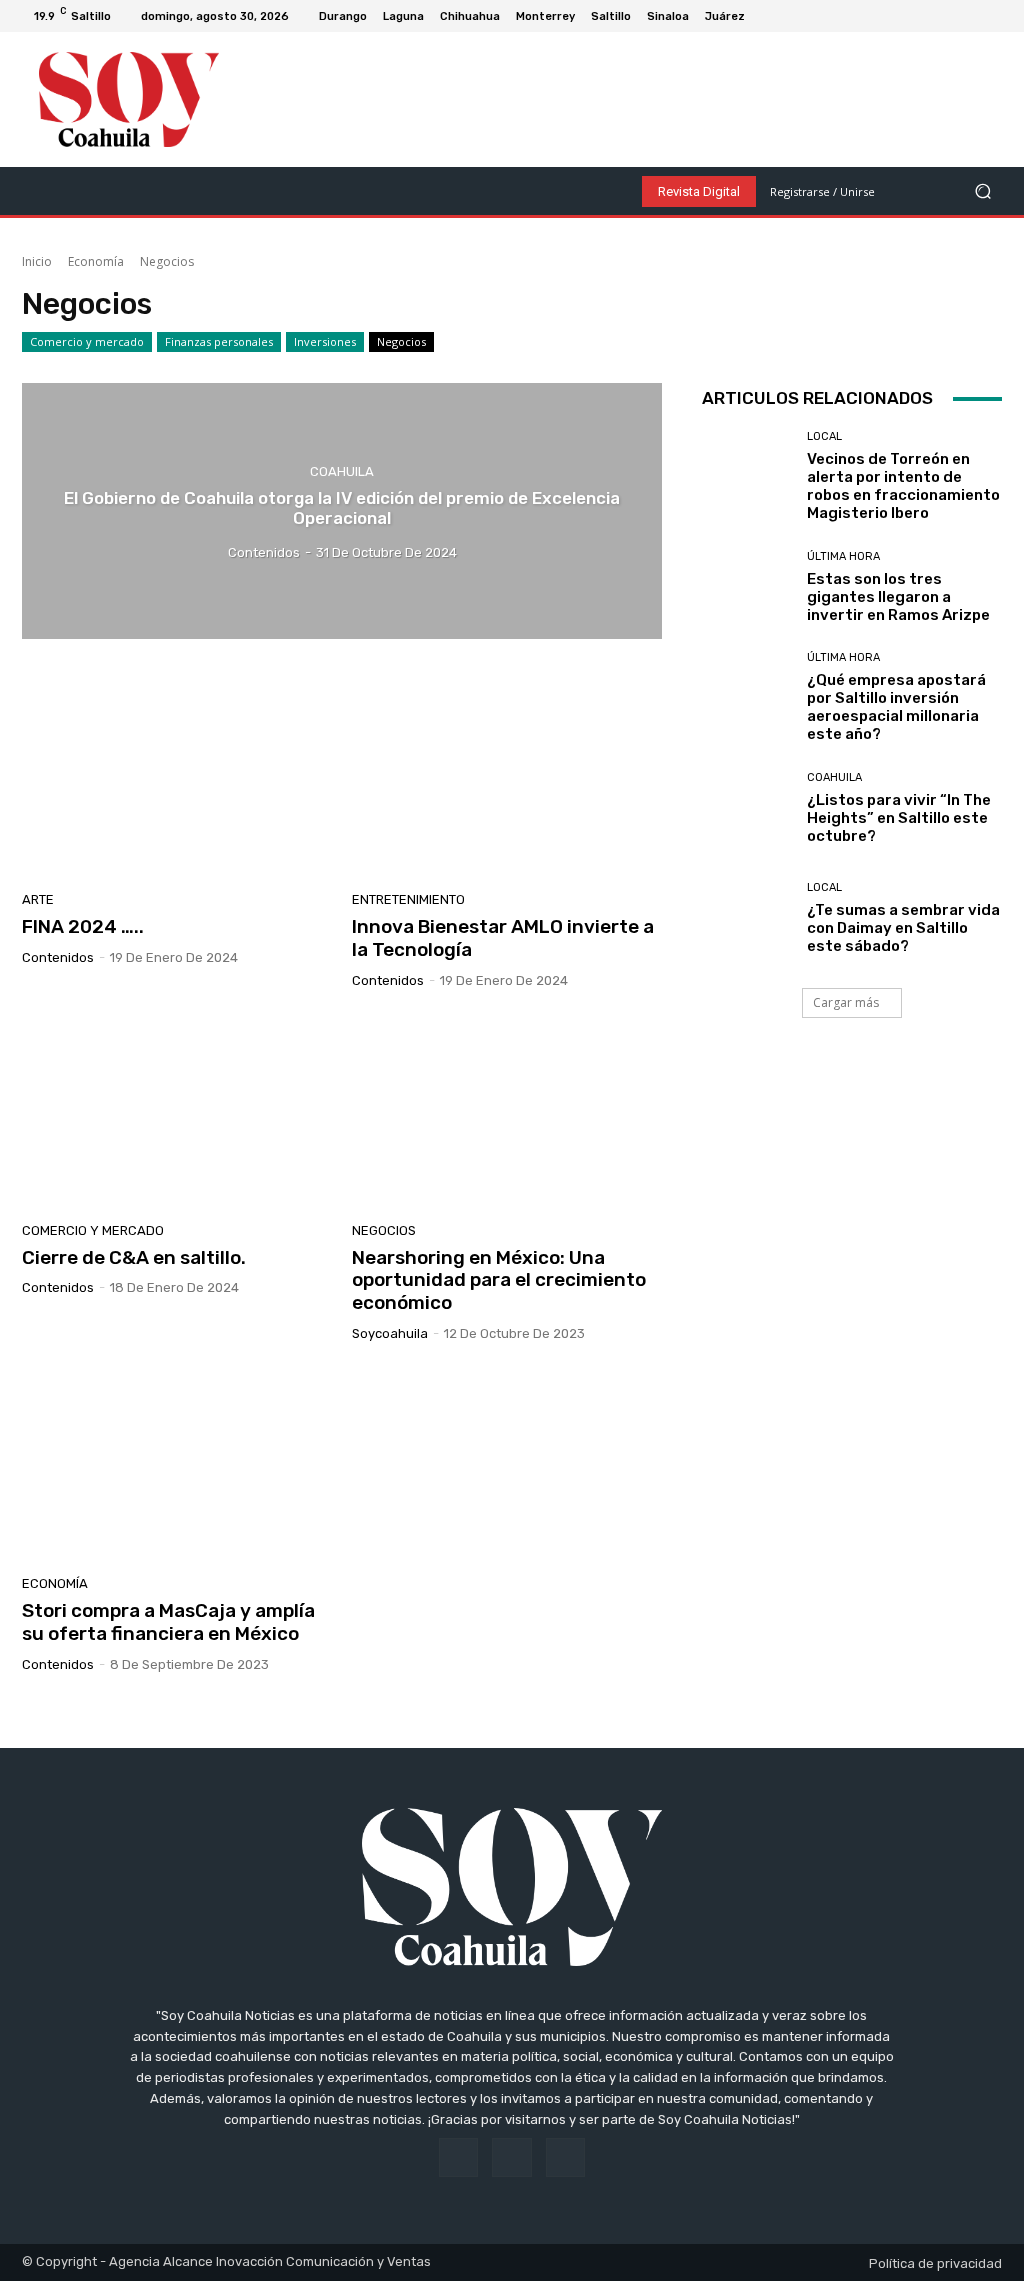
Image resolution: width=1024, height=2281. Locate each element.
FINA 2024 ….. (83, 926)
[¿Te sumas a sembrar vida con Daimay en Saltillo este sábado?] (747, 918)
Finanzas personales (219, 341)
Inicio (37, 261)
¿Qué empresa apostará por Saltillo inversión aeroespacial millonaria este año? (896, 707)
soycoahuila (390, 1333)
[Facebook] (946, 16)
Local (824, 436)
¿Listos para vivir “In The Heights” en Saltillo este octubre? (899, 818)
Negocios (401, 341)
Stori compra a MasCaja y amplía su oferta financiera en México (168, 1622)
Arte (38, 899)
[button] (982, 191)
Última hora (843, 556)
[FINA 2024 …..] (177, 780)
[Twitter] (994, 16)
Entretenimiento (408, 899)
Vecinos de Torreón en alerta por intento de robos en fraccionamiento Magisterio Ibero (903, 486)
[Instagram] (970, 16)
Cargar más (846, 1002)
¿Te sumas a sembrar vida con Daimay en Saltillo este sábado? (903, 928)
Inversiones (325, 341)
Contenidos (58, 957)
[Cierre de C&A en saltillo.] (177, 1111)
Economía (96, 261)
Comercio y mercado (87, 341)
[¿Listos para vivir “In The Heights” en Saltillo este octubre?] (747, 808)
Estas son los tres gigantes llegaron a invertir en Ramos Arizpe (898, 597)
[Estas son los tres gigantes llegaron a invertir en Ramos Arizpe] (747, 587)
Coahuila (342, 471)
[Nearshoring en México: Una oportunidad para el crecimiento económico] (507, 1111)
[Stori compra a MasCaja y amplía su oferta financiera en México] (177, 1464)
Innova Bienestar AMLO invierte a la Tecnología (503, 938)
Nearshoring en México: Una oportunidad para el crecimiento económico (499, 1280)
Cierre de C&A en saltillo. (134, 1257)
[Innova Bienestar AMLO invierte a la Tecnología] (507, 780)
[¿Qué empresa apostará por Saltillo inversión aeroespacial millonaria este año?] (747, 697)
